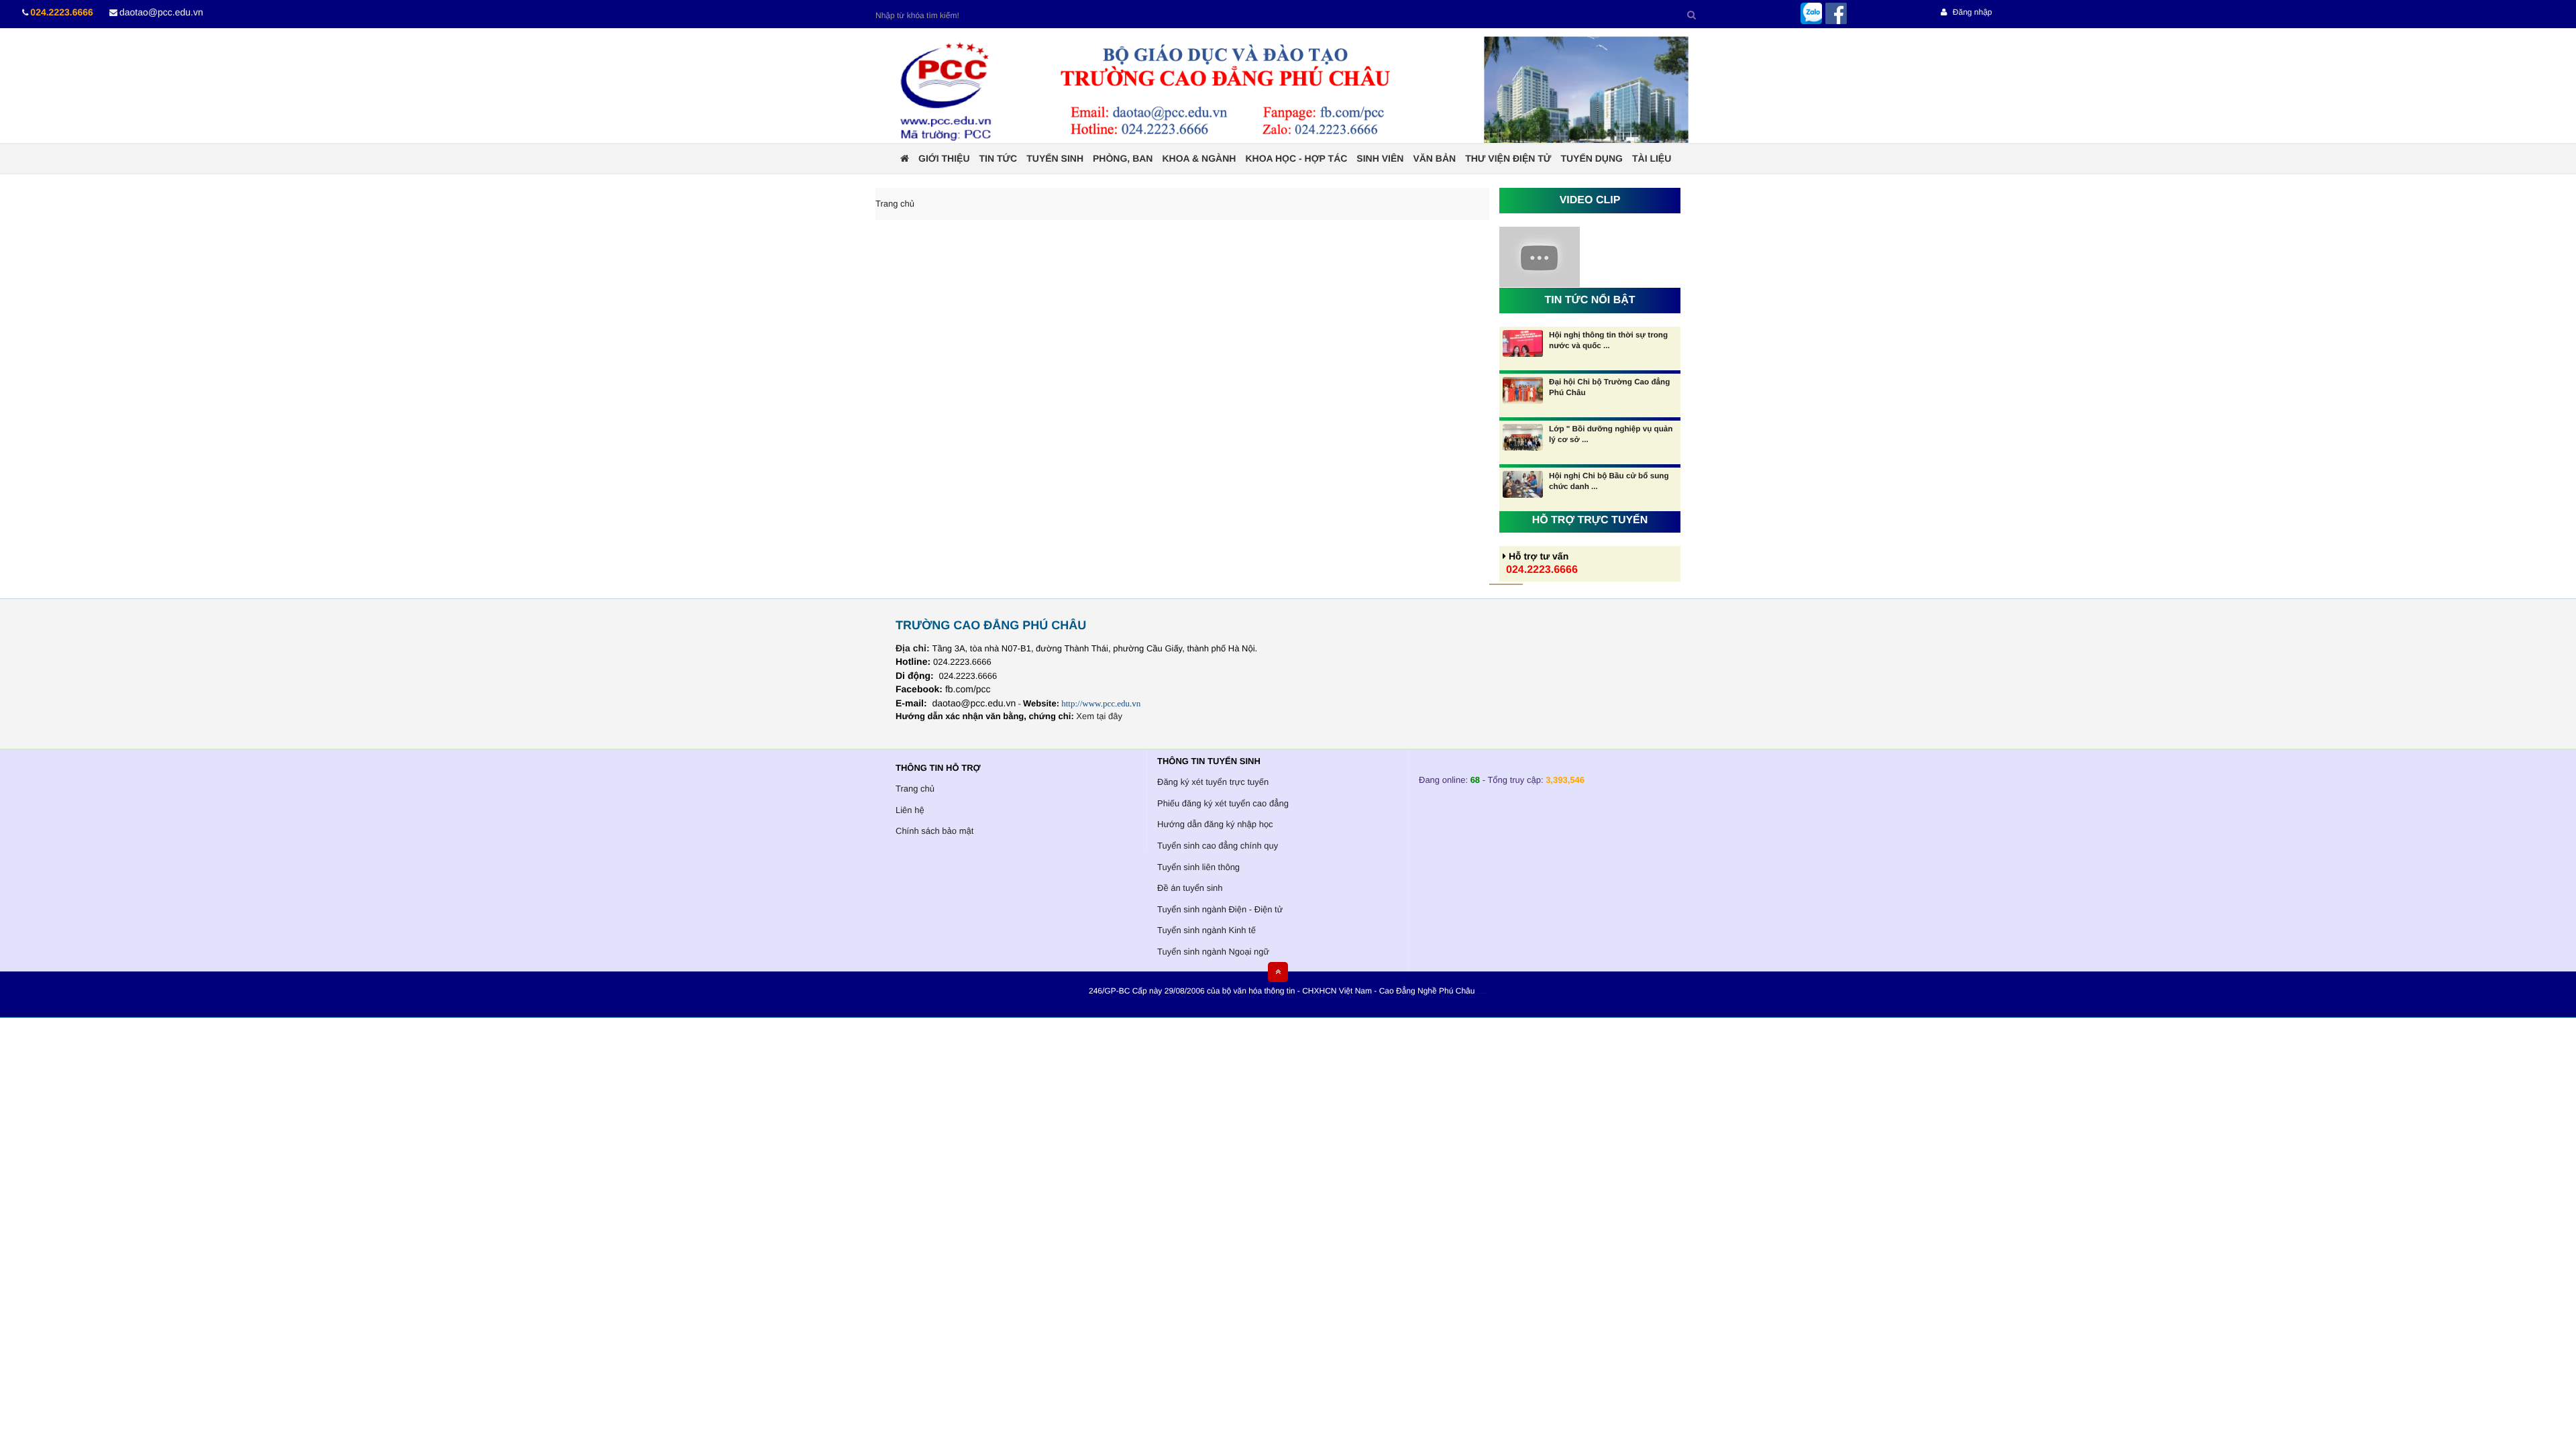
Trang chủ (915, 789)
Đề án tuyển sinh (1190, 888)
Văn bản (1434, 158)
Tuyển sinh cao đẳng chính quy (1218, 846)
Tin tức (999, 158)
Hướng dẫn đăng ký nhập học (1215, 824)
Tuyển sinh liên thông (1198, 867)
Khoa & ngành (1199, 158)
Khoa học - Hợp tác (1296, 158)
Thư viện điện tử (1508, 158)
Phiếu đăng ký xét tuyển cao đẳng (1223, 803)
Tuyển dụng (1592, 158)
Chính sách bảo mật (934, 831)
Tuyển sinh (1055, 158)
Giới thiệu (944, 158)
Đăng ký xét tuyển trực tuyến (1213, 782)
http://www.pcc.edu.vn (1101, 703)
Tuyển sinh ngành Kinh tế (1206, 930)
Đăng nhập (1971, 12)
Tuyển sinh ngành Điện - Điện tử (1220, 909)
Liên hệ (910, 810)
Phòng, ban (1123, 158)
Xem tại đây (1099, 716)
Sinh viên (1380, 158)
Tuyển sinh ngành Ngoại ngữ (1213, 952)
